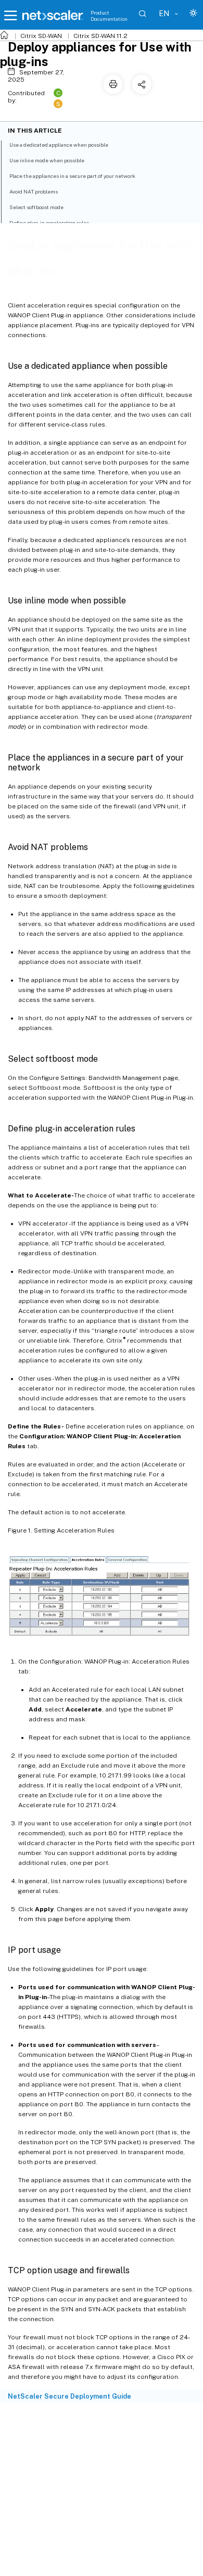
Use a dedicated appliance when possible (59, 145)
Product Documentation (109, 16)
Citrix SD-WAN (41, 36)
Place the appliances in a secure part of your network (72, 176)
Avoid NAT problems (34, 191)
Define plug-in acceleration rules (49, 223)
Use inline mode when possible (47, 160)
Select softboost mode (36, 207)
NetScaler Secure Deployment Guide (69, 2396)
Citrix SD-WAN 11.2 (100, 36)
